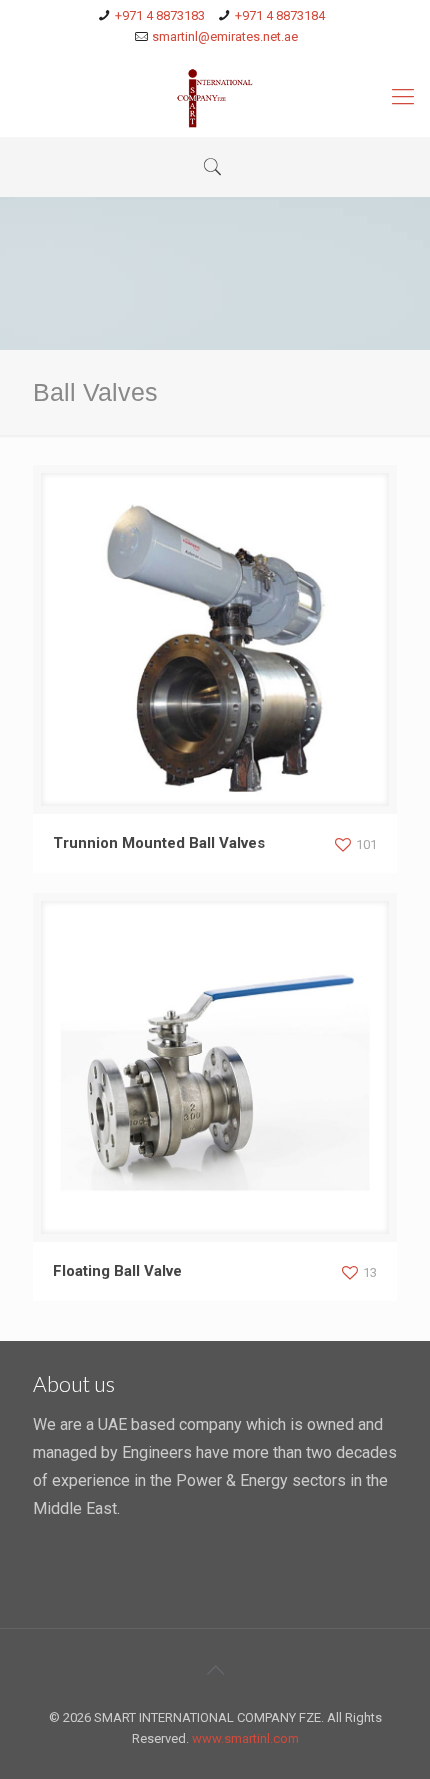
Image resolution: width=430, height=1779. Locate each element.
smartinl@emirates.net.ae (225, 36)
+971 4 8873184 (280, 15)
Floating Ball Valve (117, 1271)
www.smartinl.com (245, 1738)
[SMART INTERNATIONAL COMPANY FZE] (215, 97)
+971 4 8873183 (160, 15)
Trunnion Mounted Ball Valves (159, 843)
